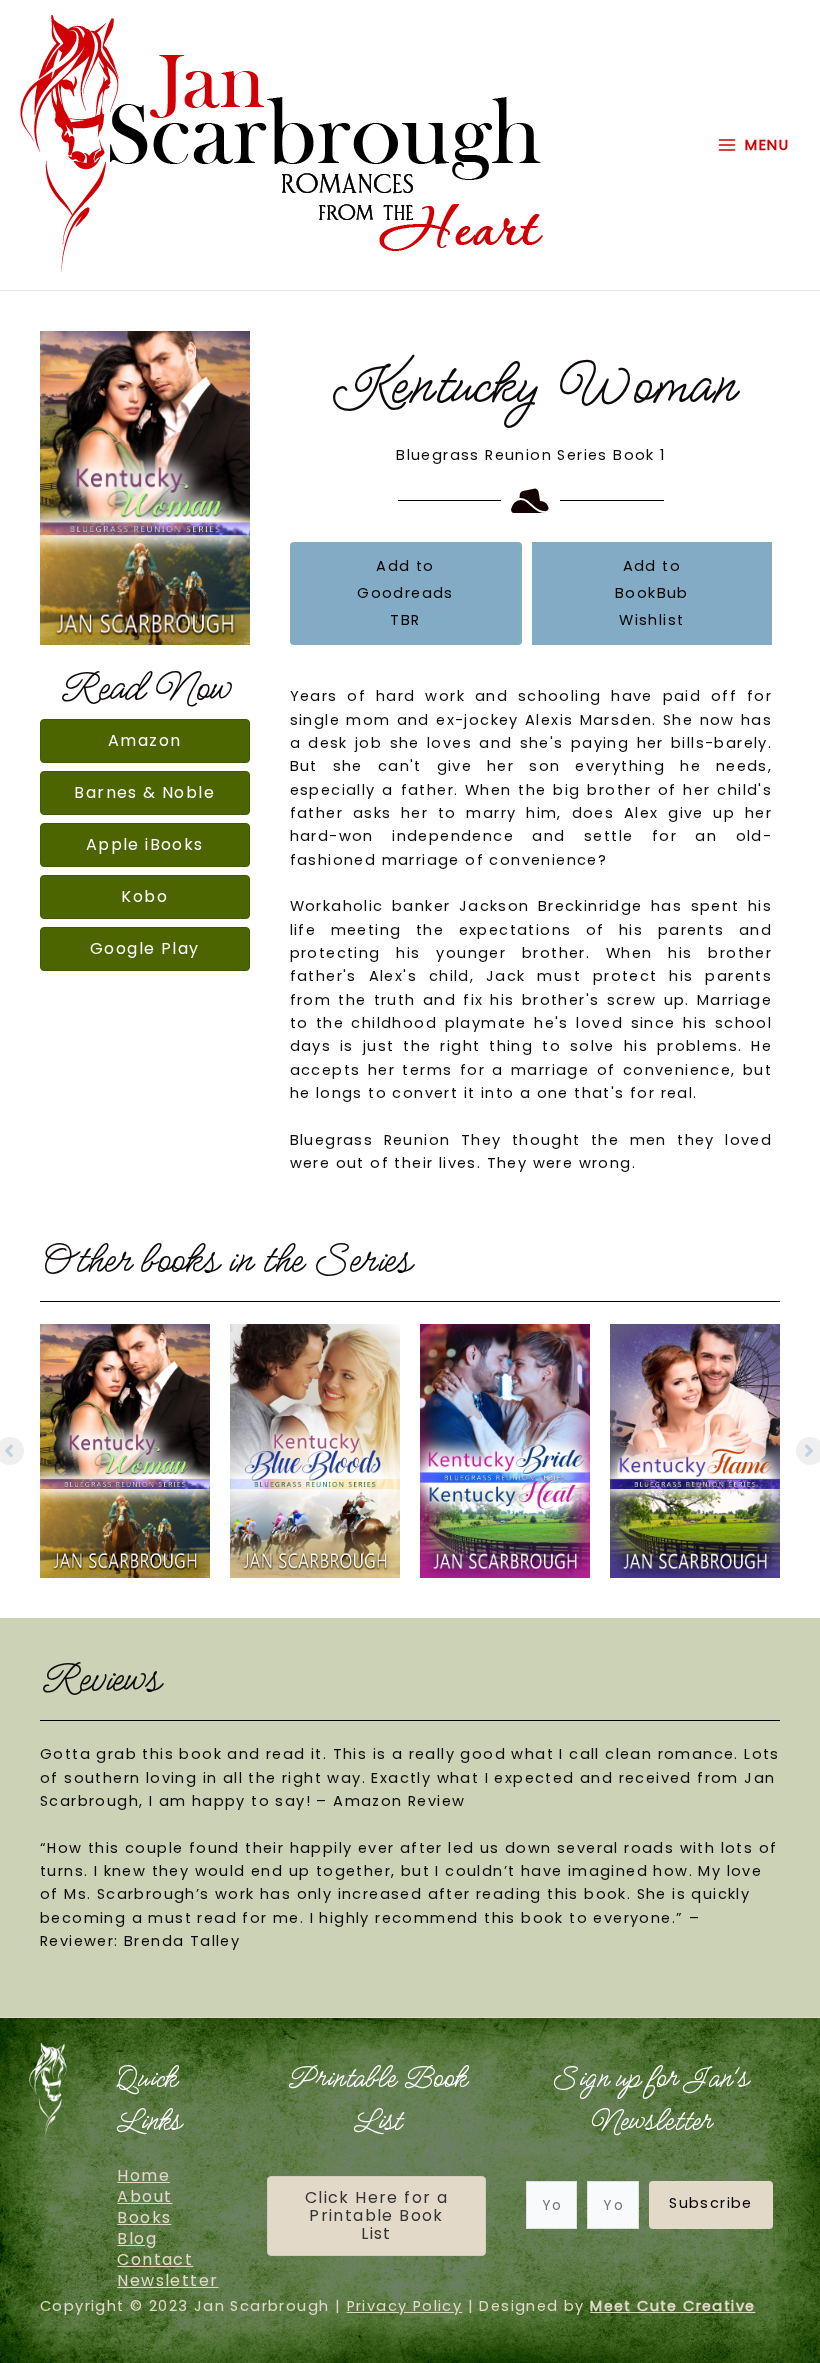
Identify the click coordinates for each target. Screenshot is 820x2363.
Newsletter (167, 2281)
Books (144, 2218)
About (144, 2197)
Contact (155, 2260)
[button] (711, 2205)
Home (143, 2176)
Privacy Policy (405, 2306)
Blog (137, 2239)
